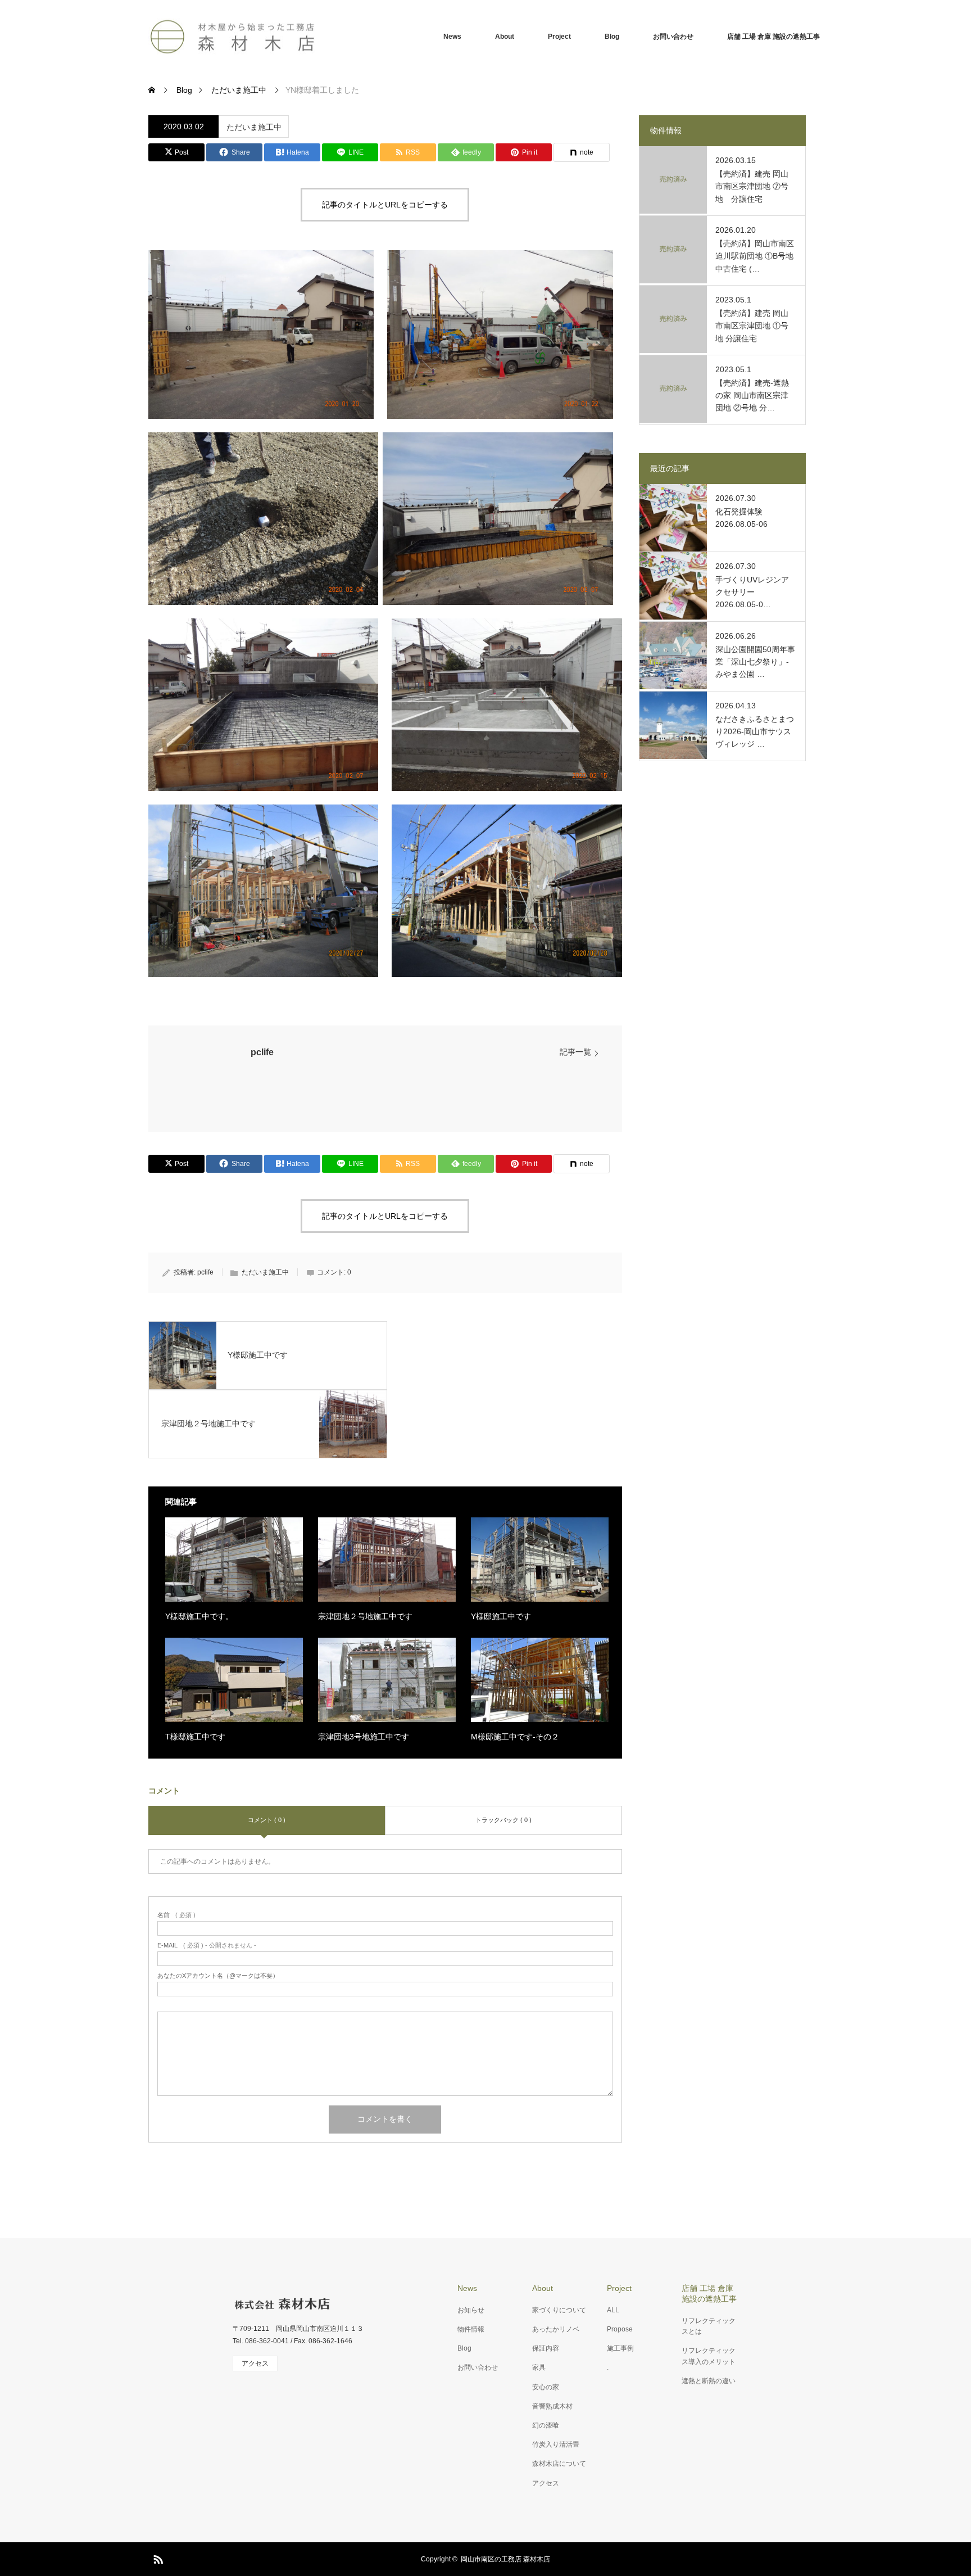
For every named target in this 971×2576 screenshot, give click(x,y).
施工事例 (620, 2348)
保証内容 (546, 2348)
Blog (612, 37)
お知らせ (471, 2310)
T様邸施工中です (195, 1737)
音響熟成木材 (552, 2406)
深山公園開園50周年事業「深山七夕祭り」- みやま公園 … (755, 662)
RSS (157, 2557)
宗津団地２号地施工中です (365, 1616)
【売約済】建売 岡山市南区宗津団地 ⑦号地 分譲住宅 (752, 186)
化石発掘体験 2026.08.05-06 (741, 518)
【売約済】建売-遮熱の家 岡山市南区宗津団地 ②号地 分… (752, 396)
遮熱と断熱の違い (709, 2381)
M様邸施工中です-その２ (515, 1737)
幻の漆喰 (546, 2425)
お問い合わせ (673, 37)
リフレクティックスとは (709, 2326)
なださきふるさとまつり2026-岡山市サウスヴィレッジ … (755, 732)
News (452, 37)
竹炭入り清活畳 (556, 2444)
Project (559, 37)
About (505, 37)
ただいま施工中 (254, 127)
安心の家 (546, 2387)
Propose (620, 2329)
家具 (539, 2367)
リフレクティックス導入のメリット (709, 2356)
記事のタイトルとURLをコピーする (385, 205)
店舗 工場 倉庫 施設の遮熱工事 (773, 37)
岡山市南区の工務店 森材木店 (505, 2559)
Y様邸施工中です (501, 1616)
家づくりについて (559, 2310)
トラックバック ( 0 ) (503, 1820)
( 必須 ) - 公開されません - (207, 1945)
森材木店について (559, 2464)
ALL (613, 2310)
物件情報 (471, 2329)
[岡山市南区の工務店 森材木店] (233, 37)
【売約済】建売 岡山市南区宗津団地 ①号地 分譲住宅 (752, 326)
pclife (262, 1052)
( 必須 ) (176, 1915)
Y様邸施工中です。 (199, 1616)
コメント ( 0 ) (267, 1820)
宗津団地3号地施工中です (364, 1737)
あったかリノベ (556, 2329)
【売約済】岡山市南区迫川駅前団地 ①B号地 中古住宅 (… (755, 256)
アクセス (546, 2483)
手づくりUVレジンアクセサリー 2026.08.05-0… (752, 592)
